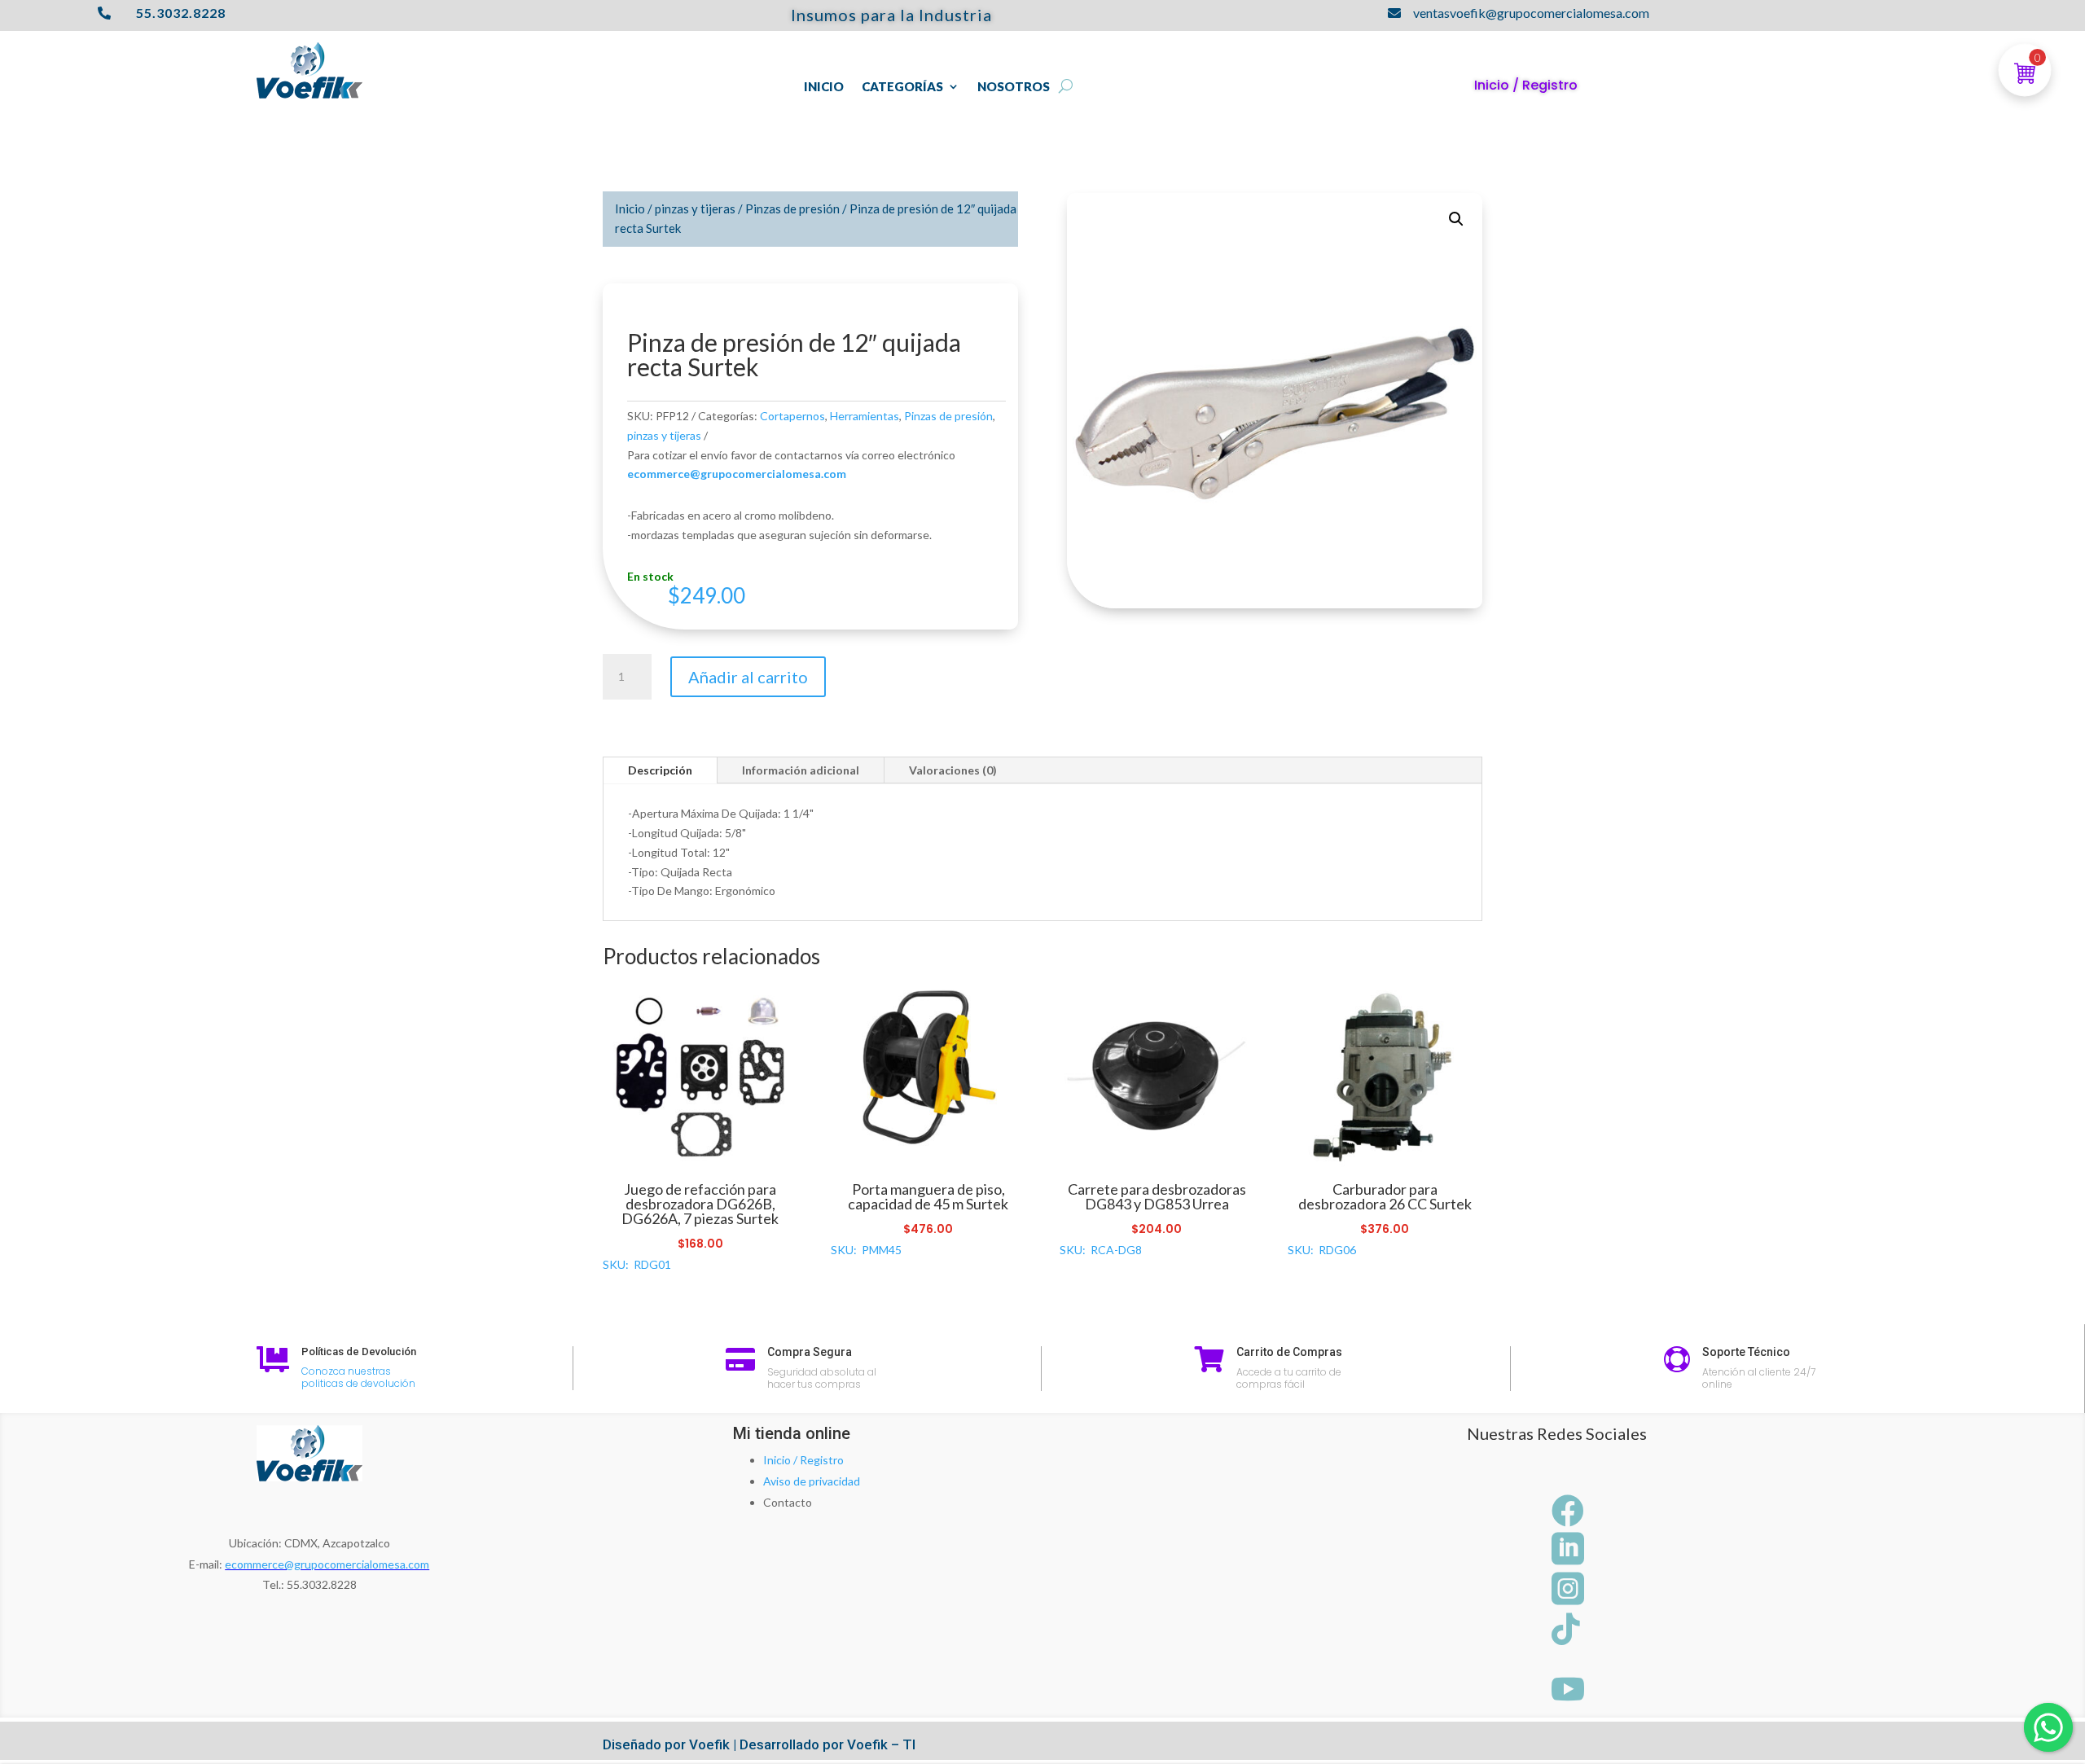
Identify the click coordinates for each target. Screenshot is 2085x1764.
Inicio (824, 87)
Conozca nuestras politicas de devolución (358, 1378)
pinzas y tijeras (695, 208)
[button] (1456, 219)
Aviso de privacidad (812, 1481)
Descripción (660, 770)
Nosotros (1014, 87)
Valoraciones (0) (953, 770)
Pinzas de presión (792, 208)
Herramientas (865, 416)
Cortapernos (792, 416)
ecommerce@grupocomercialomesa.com (327, 1564)
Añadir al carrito (748, 677)
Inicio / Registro (803, 1460)
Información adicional (801, 770)
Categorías (902, 87)
